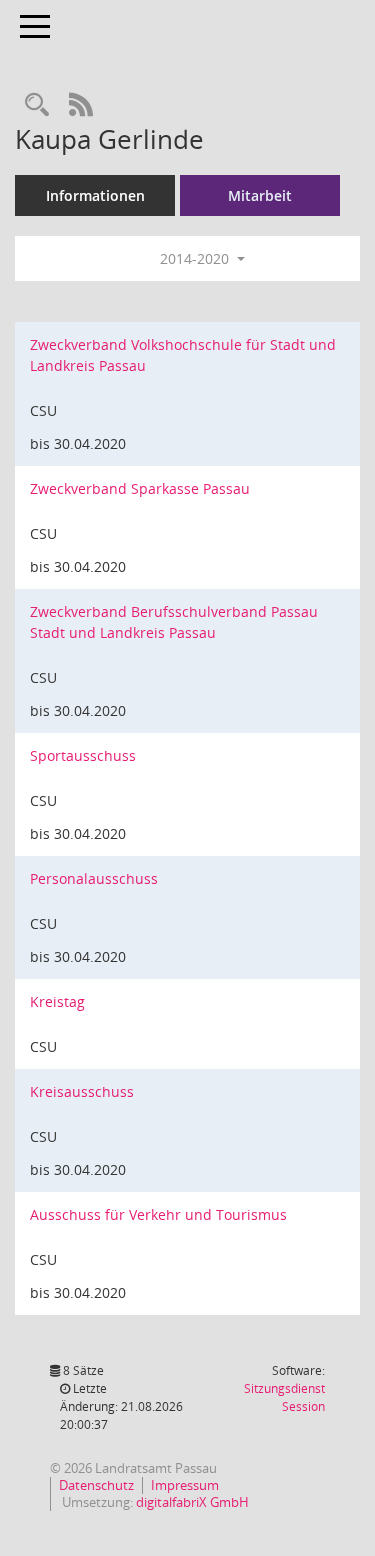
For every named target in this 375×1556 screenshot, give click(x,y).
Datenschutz (96, 1485)
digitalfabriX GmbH (192, 1502)
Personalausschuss (94, 878)
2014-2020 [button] (196, 258)
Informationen (95, 195)
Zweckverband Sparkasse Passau (140, 488)
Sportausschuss (83, 755)
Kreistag (57, 1001)
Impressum (185, 1485)
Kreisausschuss (82, 1091)
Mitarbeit (260, 195)
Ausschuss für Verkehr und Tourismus (158, 1214)
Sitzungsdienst (284, 1397)
